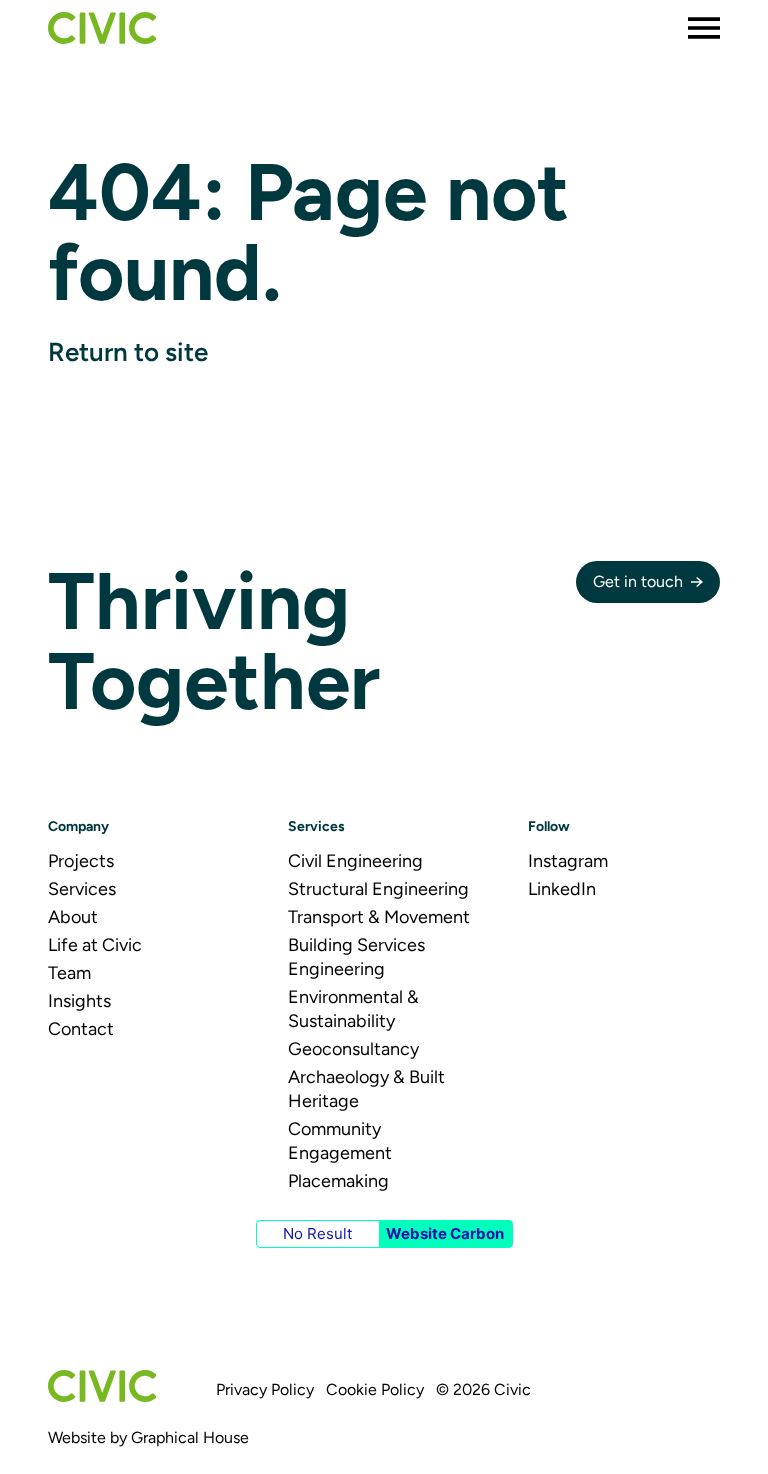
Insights (79, 1001)
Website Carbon (445, 1233)
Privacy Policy (265, 1389)
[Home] (102, 28)
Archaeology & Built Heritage (366, 1089)
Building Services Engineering (356, 957)
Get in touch (638, 581)
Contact (81, 1029)
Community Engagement (340, 1141)
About (73, 917)
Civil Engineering (355, 861)
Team (69, 973)
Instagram (568, 861)
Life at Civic (95, 945)
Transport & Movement (379, 917)
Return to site (128, 352)
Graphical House (190, 1437)
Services (82, 889)
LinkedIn (562, 889)
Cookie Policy (375, 1389)
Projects (81, 861)
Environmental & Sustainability (353, 1009)
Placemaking (338, 1181)
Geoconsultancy (353, 1049)
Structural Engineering (378, 889)
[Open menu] (704, 28)
